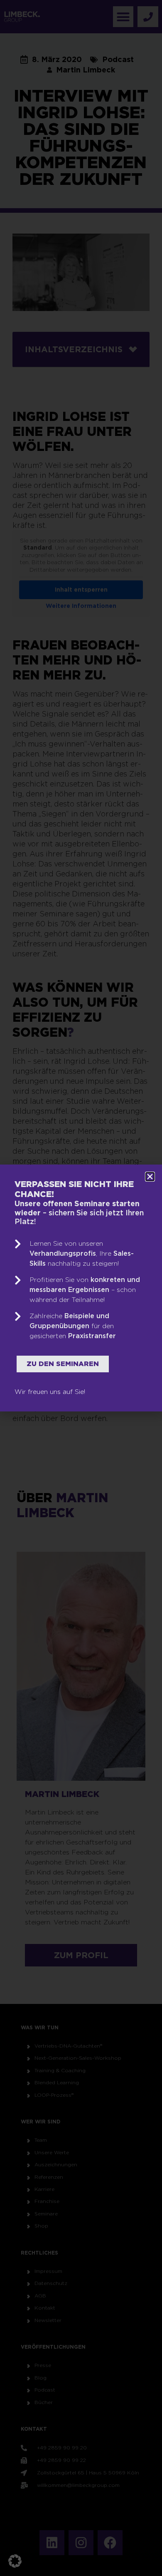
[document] (81, 1288)
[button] (15, 2561)
